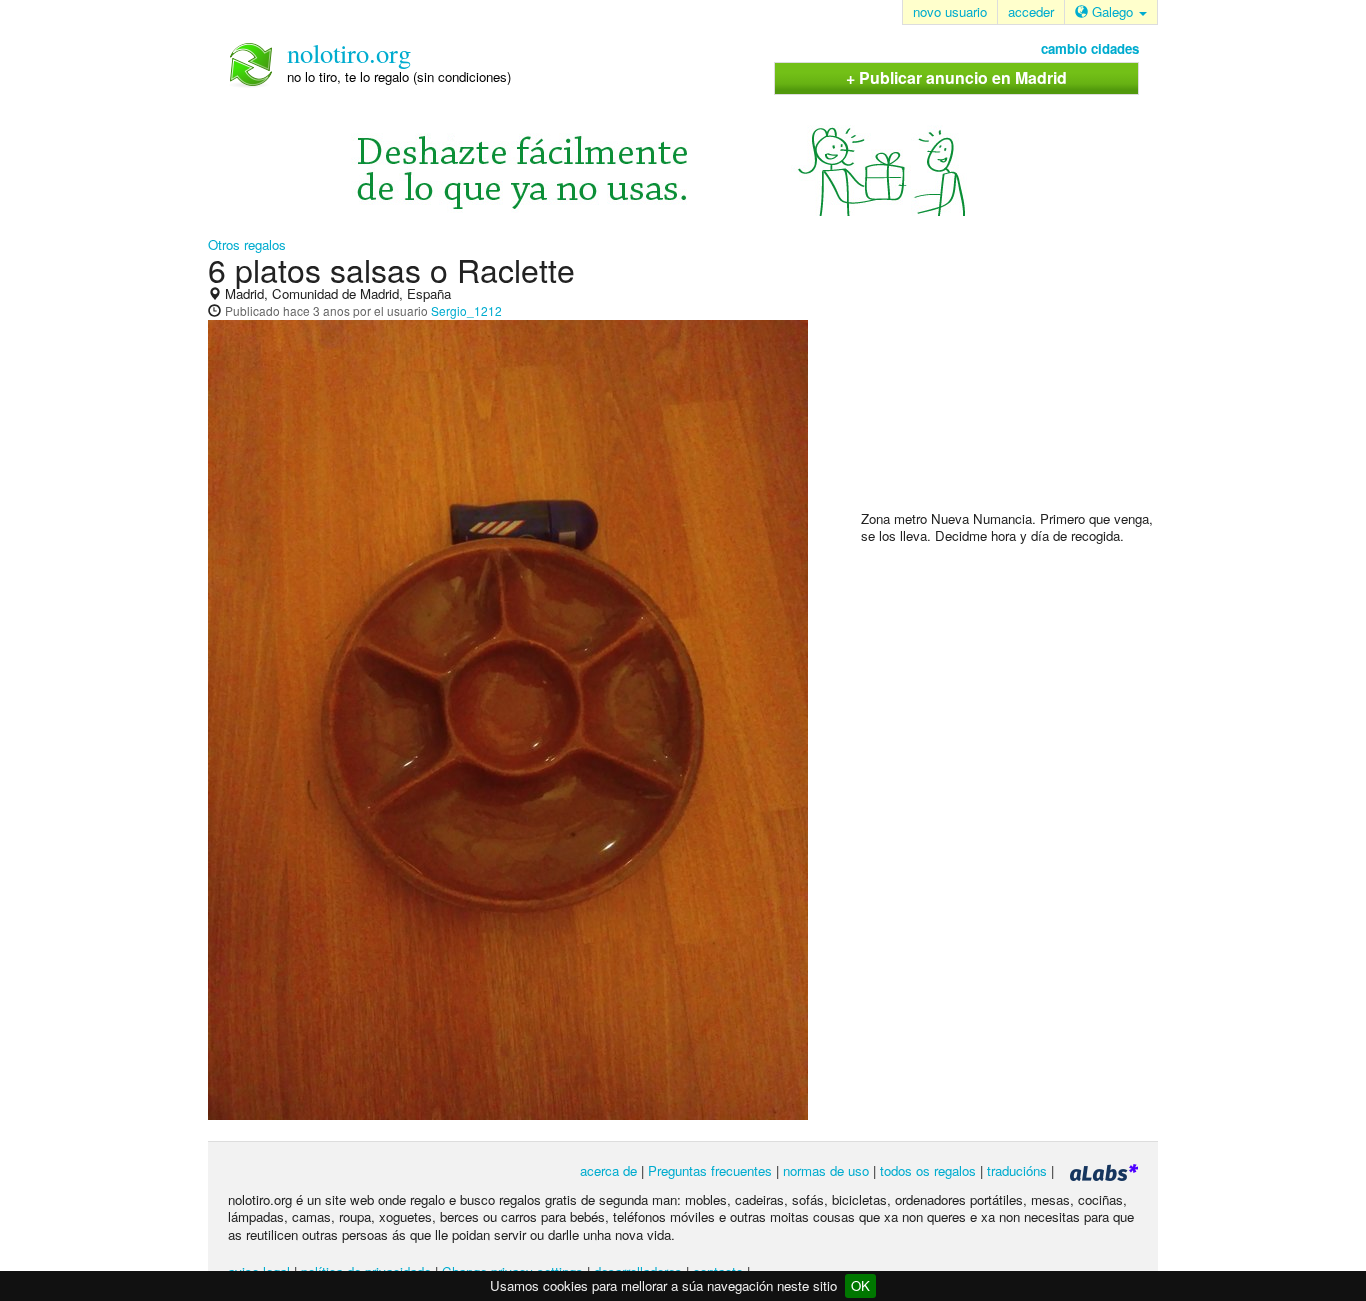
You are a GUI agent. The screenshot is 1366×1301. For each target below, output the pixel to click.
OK (860, 1285)
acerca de (608, 1170)
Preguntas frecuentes (710, 1170)
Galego (1112, 11)
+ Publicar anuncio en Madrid (956, 77)
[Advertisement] (1011, 381)
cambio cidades (1090, 48)
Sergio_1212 (466, 310)
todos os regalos (928, 1170)
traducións (1017, 1170)
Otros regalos (247, 244)
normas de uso (826, 1170)
